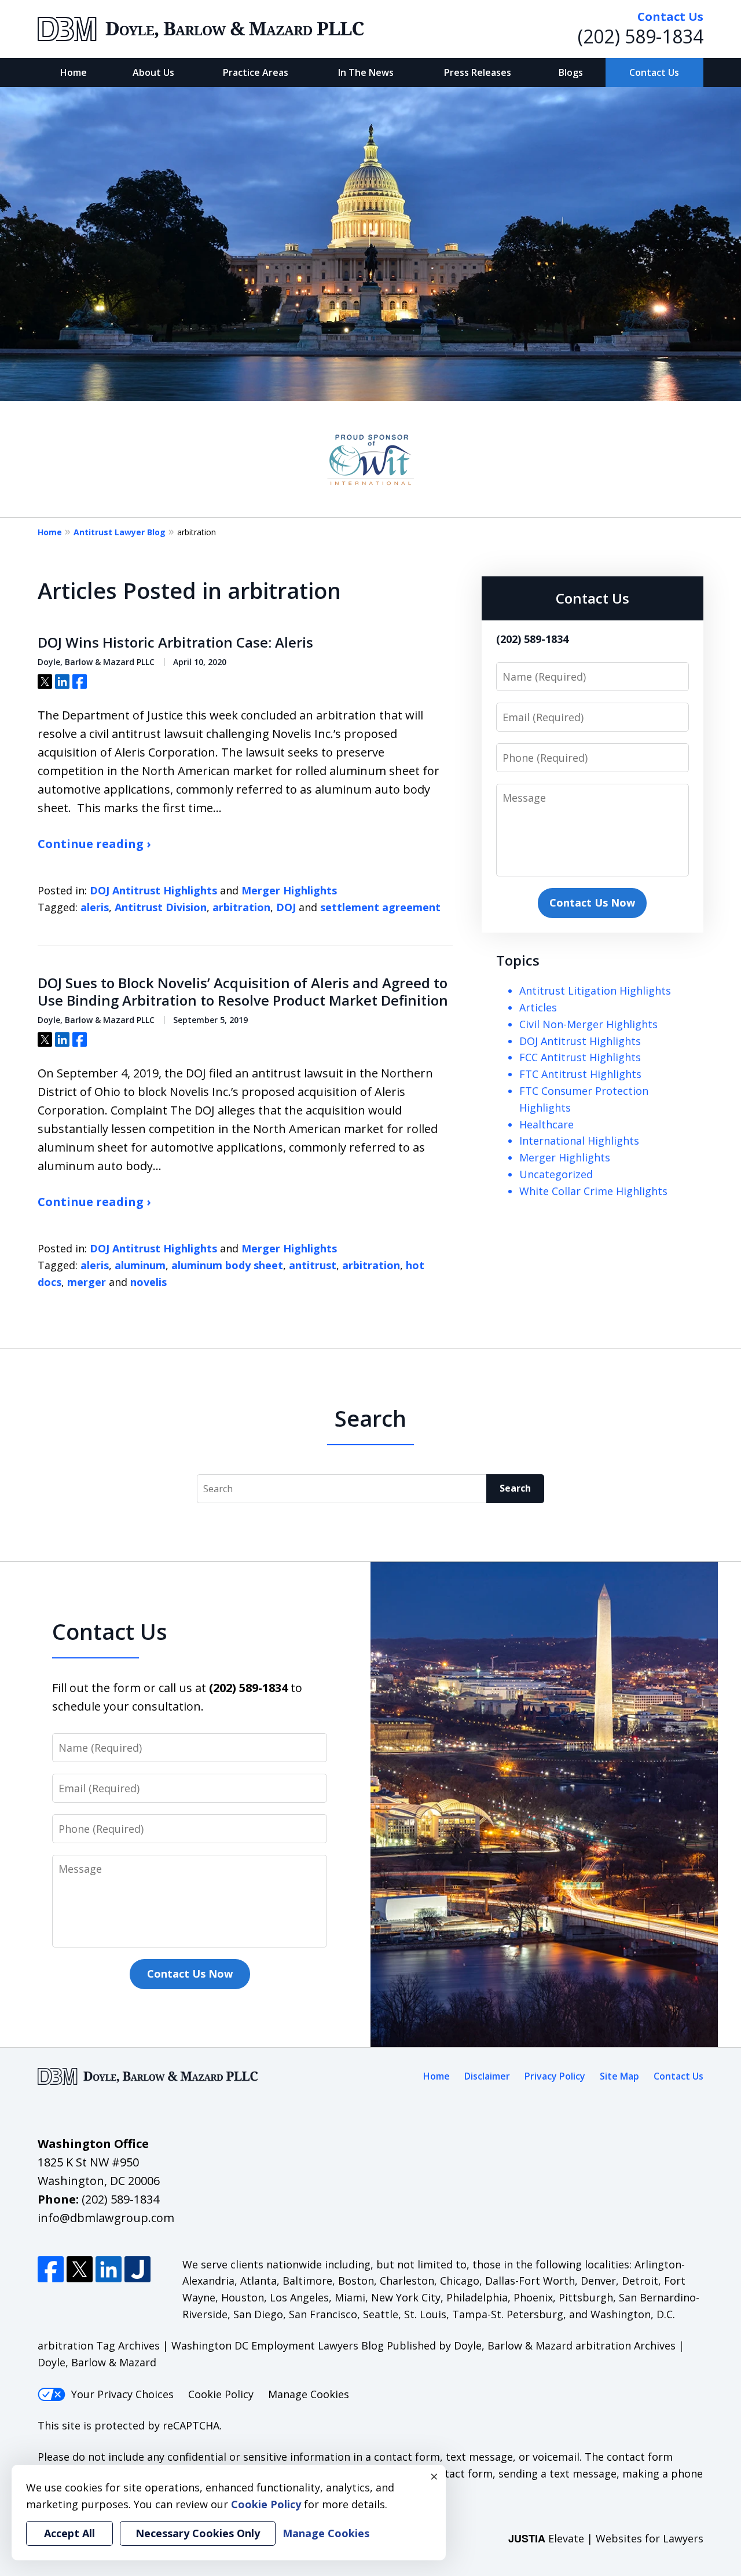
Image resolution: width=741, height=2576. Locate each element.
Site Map (619, 2076)
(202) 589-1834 (641, 36)
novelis (148, 1282)
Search (515, 1488)
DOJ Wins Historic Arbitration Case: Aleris (175, 642)
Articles (538, 1007)
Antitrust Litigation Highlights (595, 991)
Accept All (69, 2533)
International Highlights (579, 1141)
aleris (95, 907)
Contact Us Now (592, 902)
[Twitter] (80, 2269)
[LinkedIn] (109, 2269)
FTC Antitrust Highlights (580, 1074)
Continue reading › (94, 844)
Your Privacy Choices (122, 2394)
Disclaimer (487, 2076)
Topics (518, 960)
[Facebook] (51, 2269)
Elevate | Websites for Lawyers (606, 2538)
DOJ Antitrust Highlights (153, 890)
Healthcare (546, 1124)
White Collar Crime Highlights (593, 1191)
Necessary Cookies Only (198, 2533)
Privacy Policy (555, 2076)
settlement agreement (380, 907)
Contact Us (654, 72)
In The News (366, 72)
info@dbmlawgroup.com (106, 2218)
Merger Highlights (289, 890)
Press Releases (478, 72)
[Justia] (137, 2269)
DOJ (286, 907)
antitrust (313, 1265)
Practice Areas (256, 72)
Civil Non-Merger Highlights (588, 1024)
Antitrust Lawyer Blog (120, 532)
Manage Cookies (309, 2394)
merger (87, 1282)
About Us (153, 72)
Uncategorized (556, 1174)
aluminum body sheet (227, 1265)
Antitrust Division (161, 907)
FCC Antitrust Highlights (580, 1057)
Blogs (571, 72)
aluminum (140, 1265)
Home (74, 72)
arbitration (241, 907)
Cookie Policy (221, 2394)
